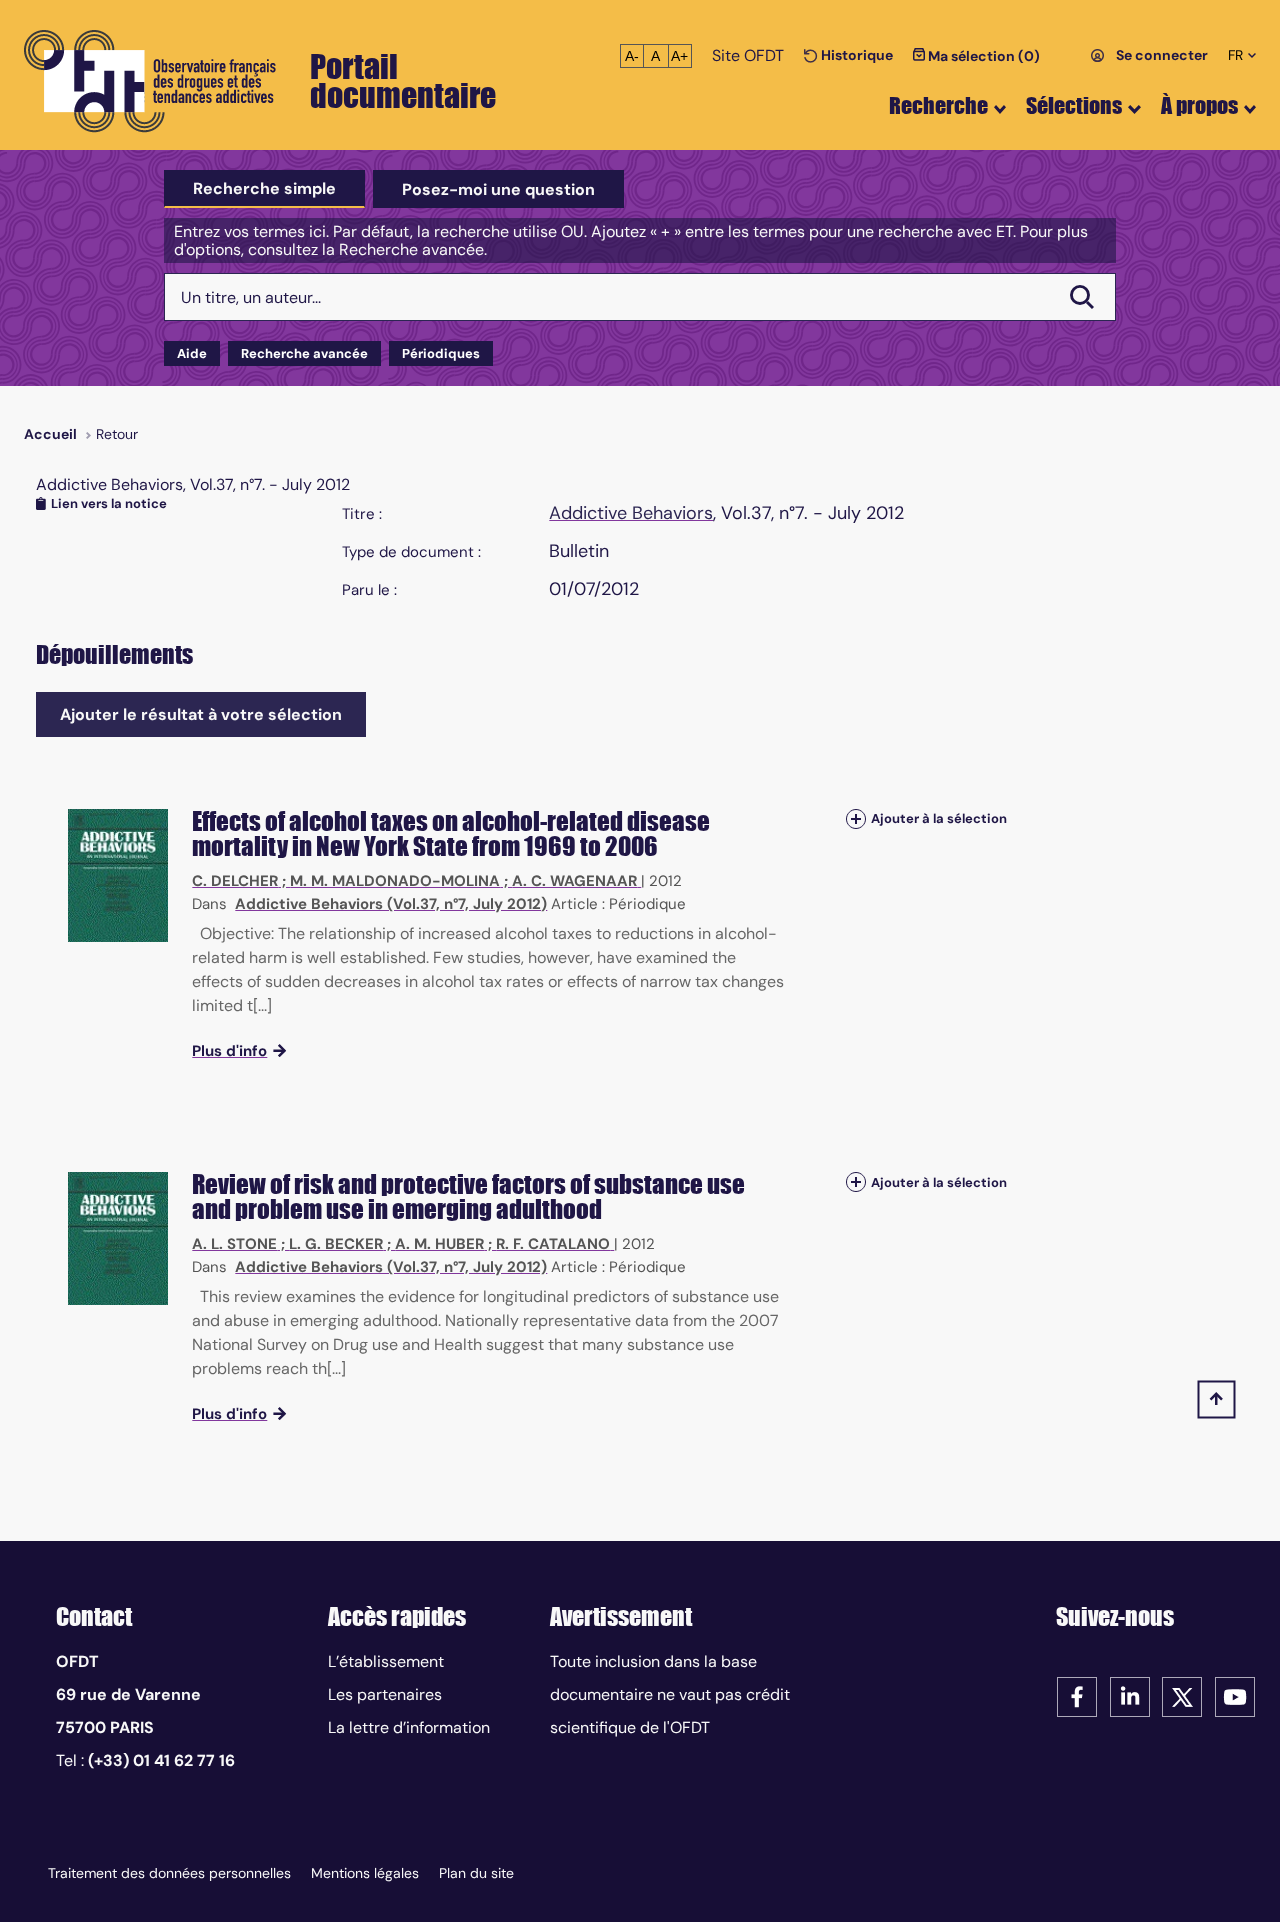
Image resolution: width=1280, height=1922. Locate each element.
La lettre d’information (409, 1727)
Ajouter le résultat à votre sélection (201, 714)
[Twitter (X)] (1182, 1695)
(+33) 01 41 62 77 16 (161, 1760)
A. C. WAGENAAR (574, 881)
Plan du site (476, 1873)
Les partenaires (385, 1694)
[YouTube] (1235, 1695)
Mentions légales (365, 1873)
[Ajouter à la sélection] (856, 819)
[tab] (264, 189)
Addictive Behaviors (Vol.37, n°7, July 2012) (391, 904)
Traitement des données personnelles (169, 1873)
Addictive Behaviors (631, 513)
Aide (192, 353)
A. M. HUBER (439, 1244)
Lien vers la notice (109, 503)
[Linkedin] (1130, 1695)
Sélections (1074, 105)
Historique (855, 55)
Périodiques (441, 353)
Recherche (938, 105)
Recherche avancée (304, 353)
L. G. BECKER (336, 1244)
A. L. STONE (234, 1244)
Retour (117, 434)
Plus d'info (229, 1051)
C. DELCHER (235, 881)
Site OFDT (748, 55)
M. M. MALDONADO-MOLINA (395, 881)
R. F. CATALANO (553, 1244)
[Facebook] (1077, 1695)
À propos (1199, 105)
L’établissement (386, 1661)
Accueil (50, 434)
